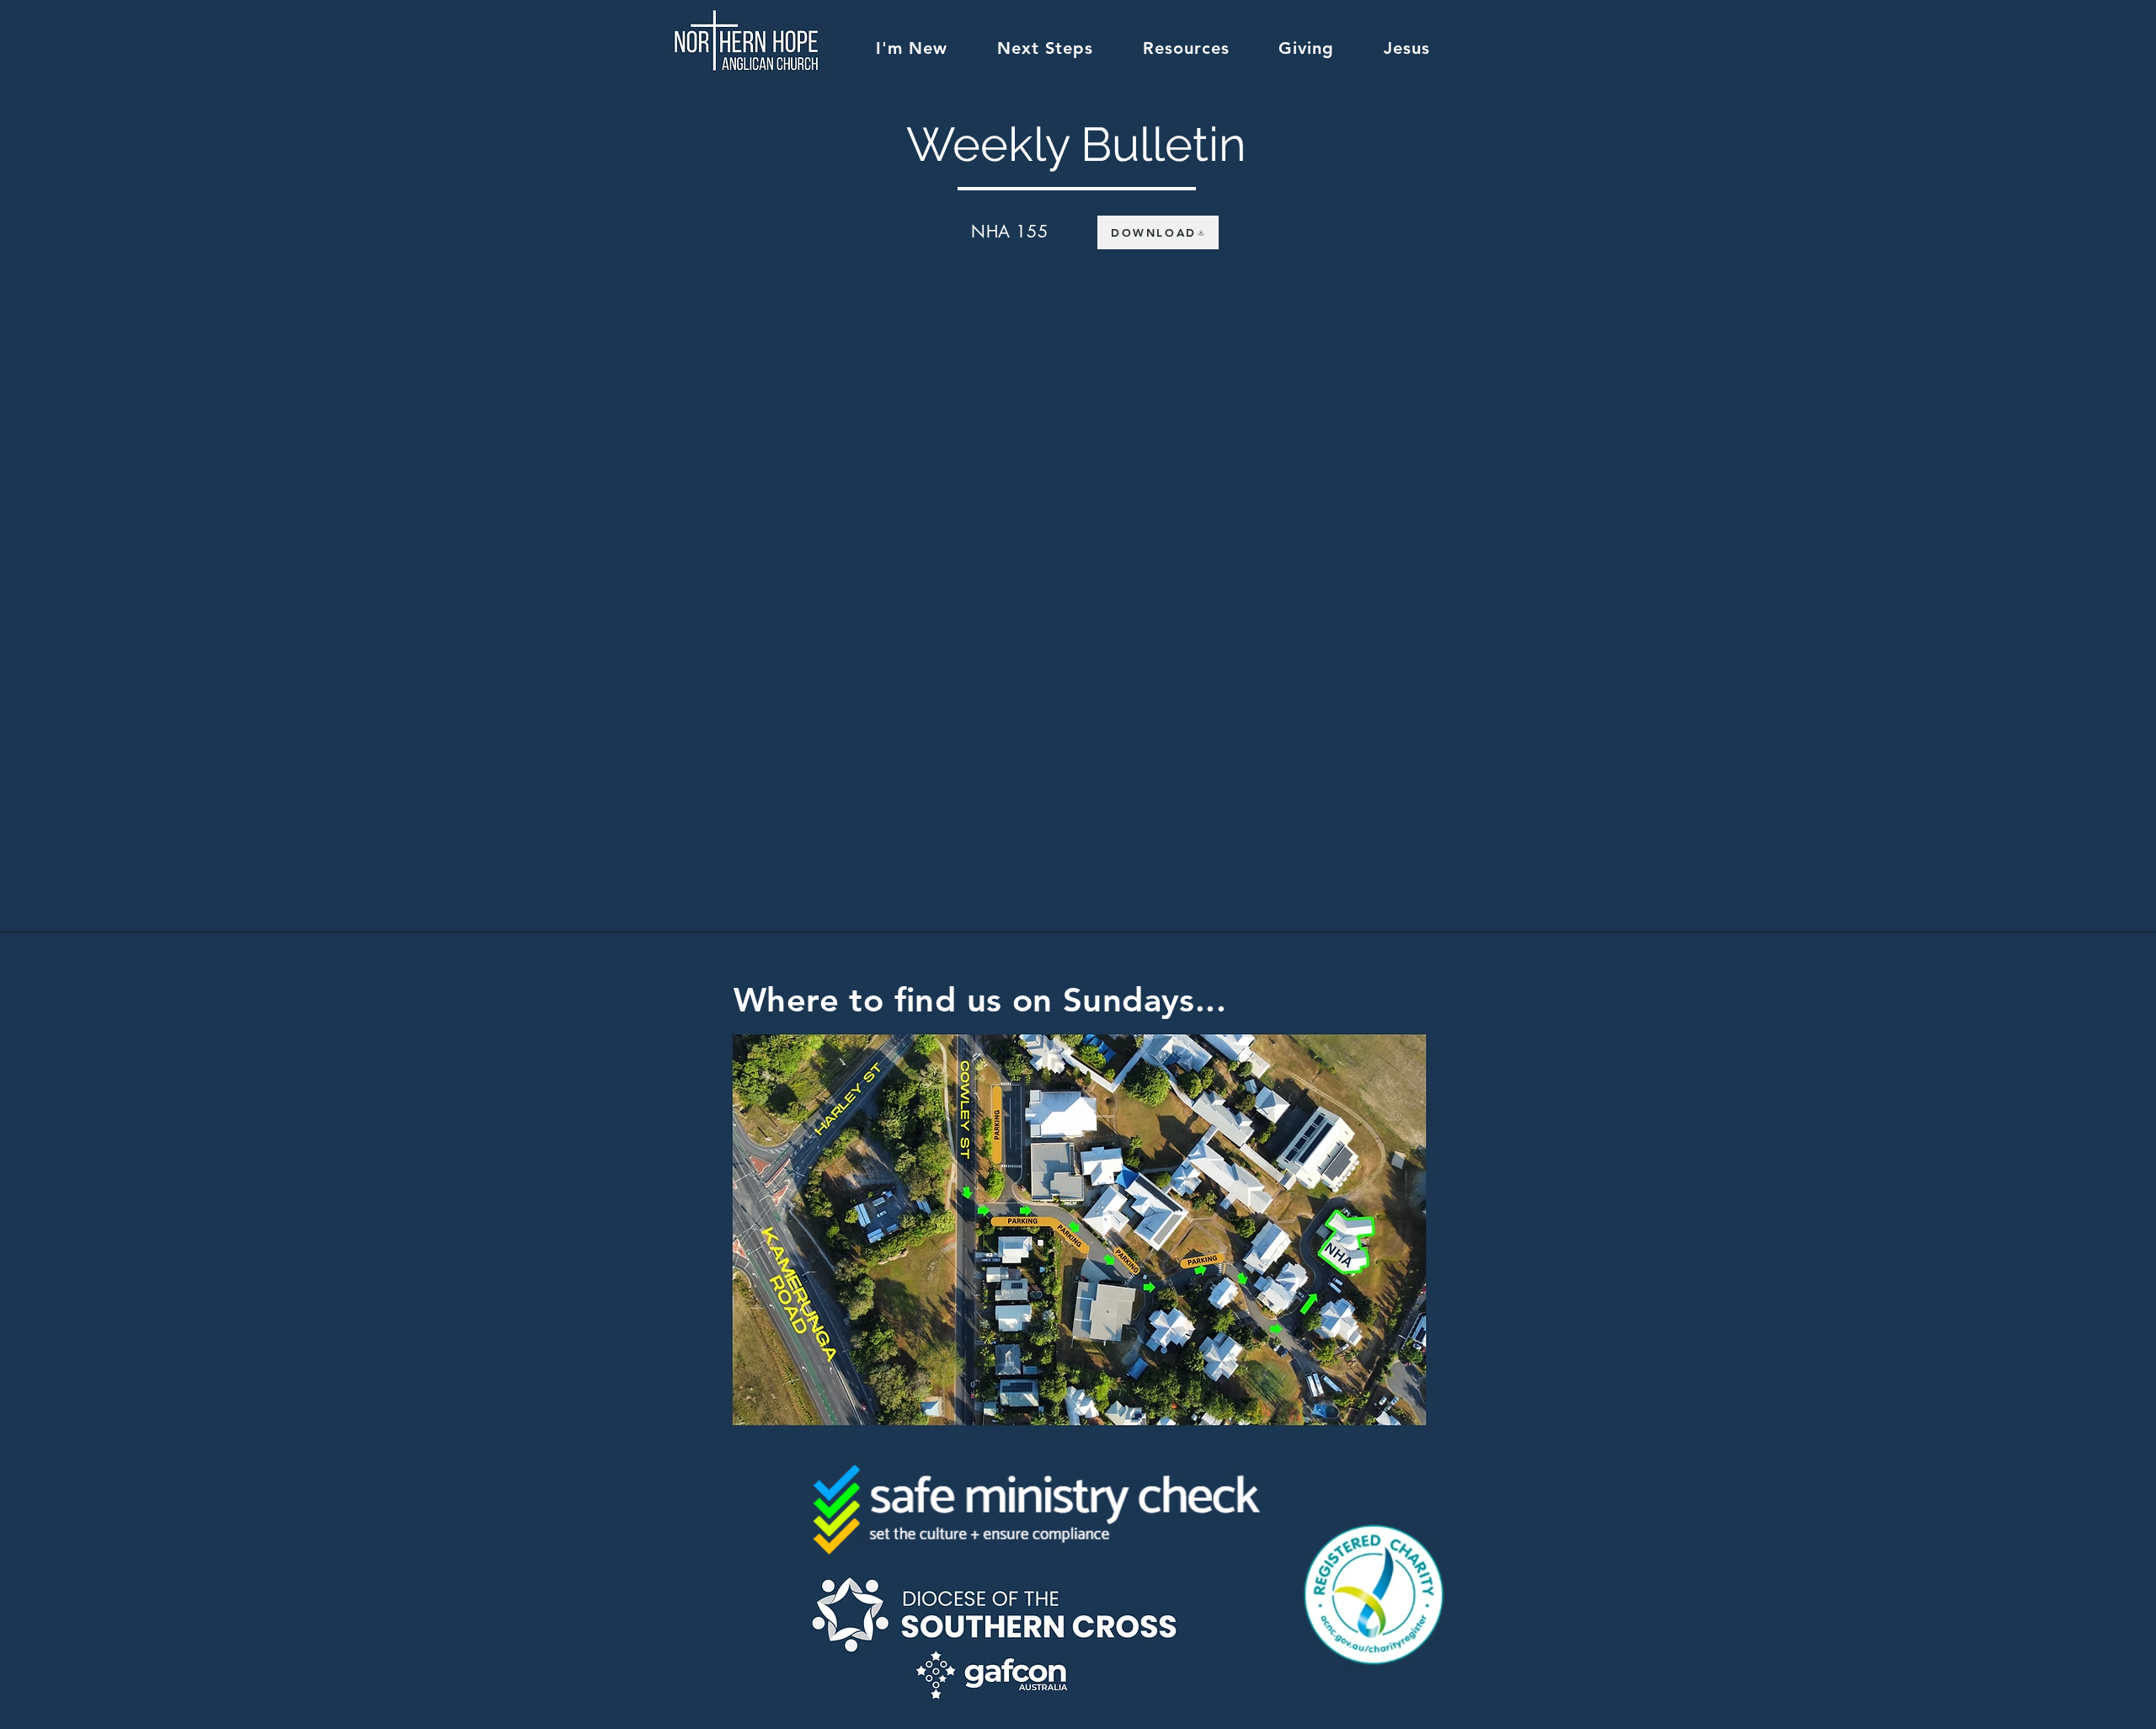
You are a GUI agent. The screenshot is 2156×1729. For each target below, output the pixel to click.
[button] (912, 48)
